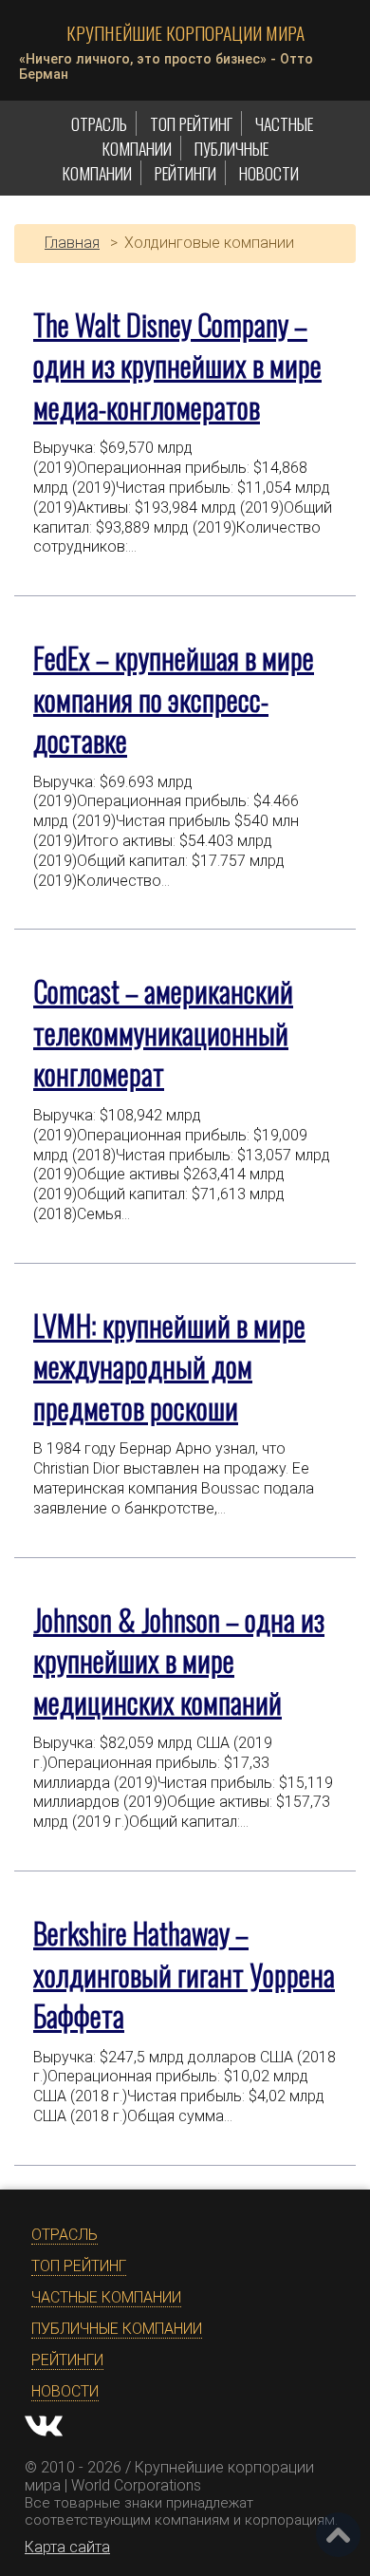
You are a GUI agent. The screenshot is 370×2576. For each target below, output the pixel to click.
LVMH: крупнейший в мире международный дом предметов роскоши (169, 1366)
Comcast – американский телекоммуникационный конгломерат (163, 1032)
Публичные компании (117, 2329)
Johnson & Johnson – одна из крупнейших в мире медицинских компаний (179, 1661)
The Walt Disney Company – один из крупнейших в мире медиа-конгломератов (177, 366)
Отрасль (99, 123)
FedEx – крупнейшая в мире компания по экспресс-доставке (174, 699)
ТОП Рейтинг (191, 123)
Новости (269, 173)
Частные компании (106, 2297)
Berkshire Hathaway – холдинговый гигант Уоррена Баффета (184, 1974)
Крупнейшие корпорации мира (185, 33)
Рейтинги (185, 173)
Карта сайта (67, 2547)
